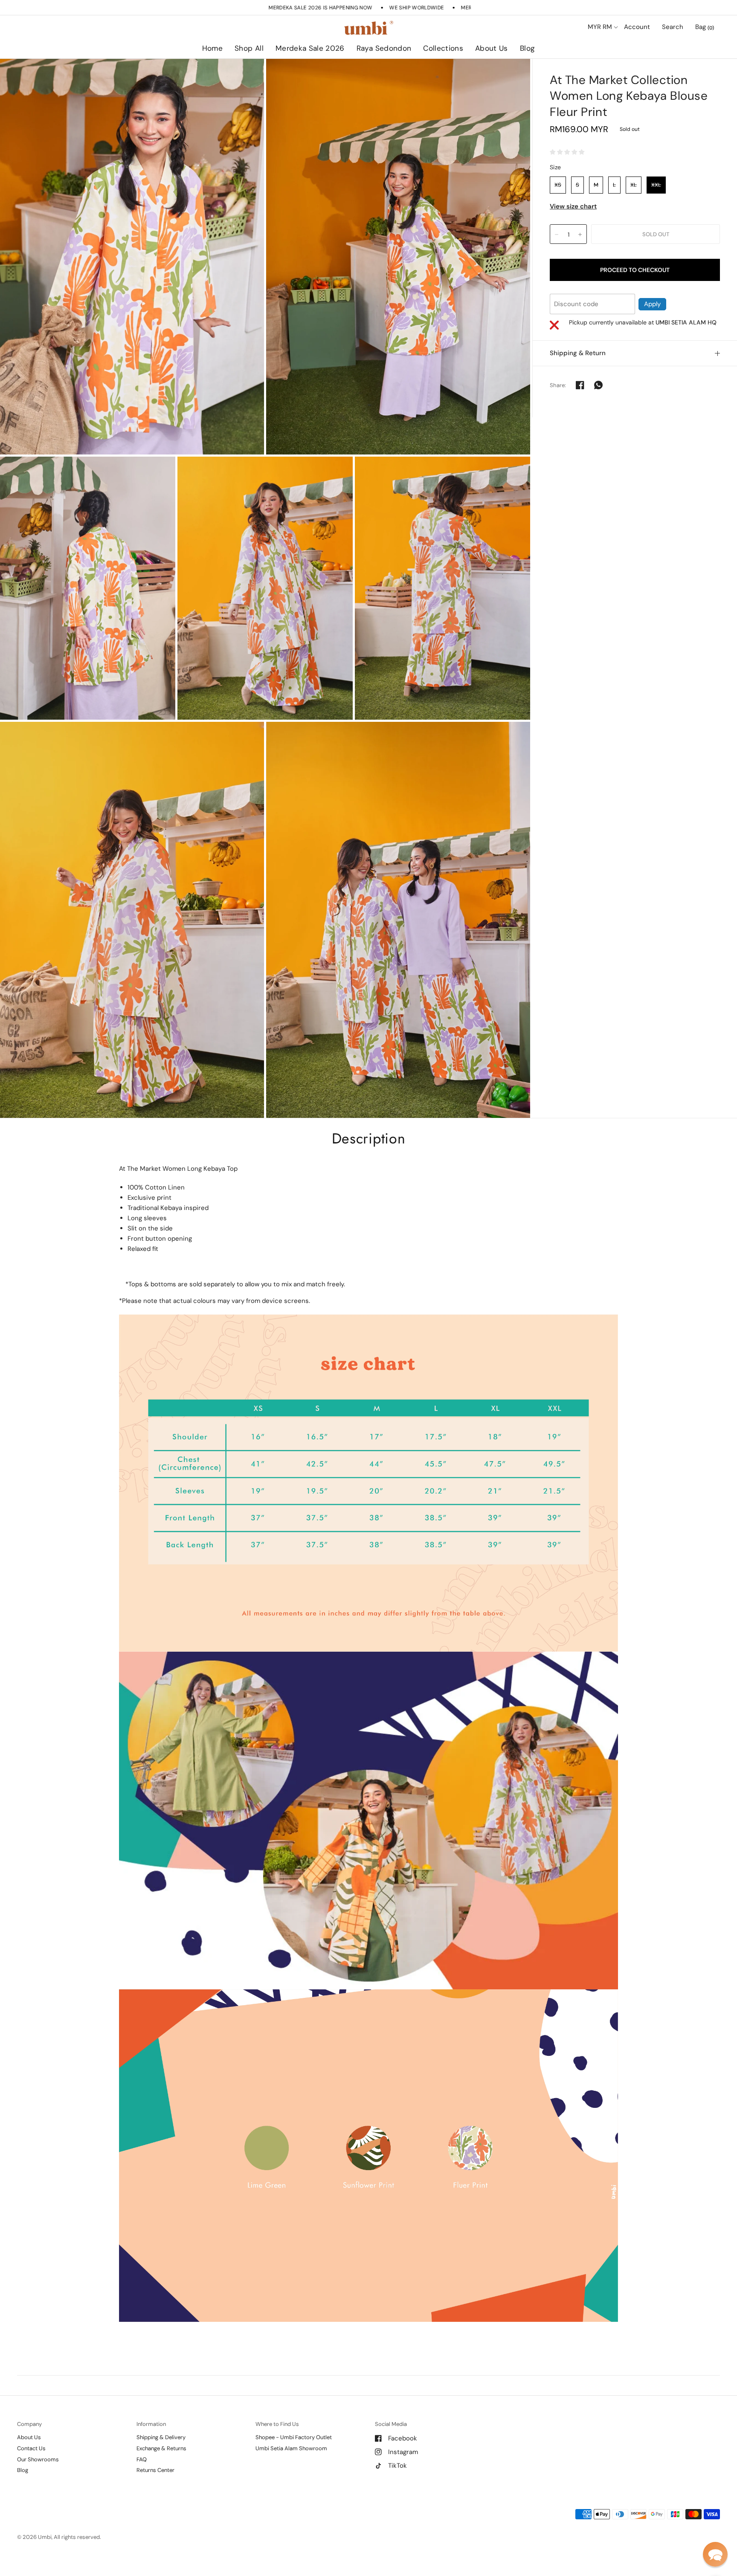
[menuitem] (212, 49)
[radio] (558, 185)
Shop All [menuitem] (295, 72)
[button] (715, 2554)
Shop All (249, 48)
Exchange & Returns (161, 2448)
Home (212, 48)
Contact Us (31, 2448)
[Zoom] (132, 257)
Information (151, 2424)
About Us (492, 48)
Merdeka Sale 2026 (310, 48)
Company (29, 2424)
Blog (527, 48)
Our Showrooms (38, 2459)
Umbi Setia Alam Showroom (291, 2448)
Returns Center (155, 2470)
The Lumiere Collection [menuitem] (468, 72)
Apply (652, 304)
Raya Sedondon (384, 48)
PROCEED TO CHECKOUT (635, 270)
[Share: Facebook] (580, 385)
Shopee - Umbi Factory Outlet (294, 2437)
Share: (558, 385)
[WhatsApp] (598, 385)
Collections (443, 48)
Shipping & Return (578, 353)
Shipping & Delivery (161, 2437)
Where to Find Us (277, 2424)
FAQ (142, 2459)
